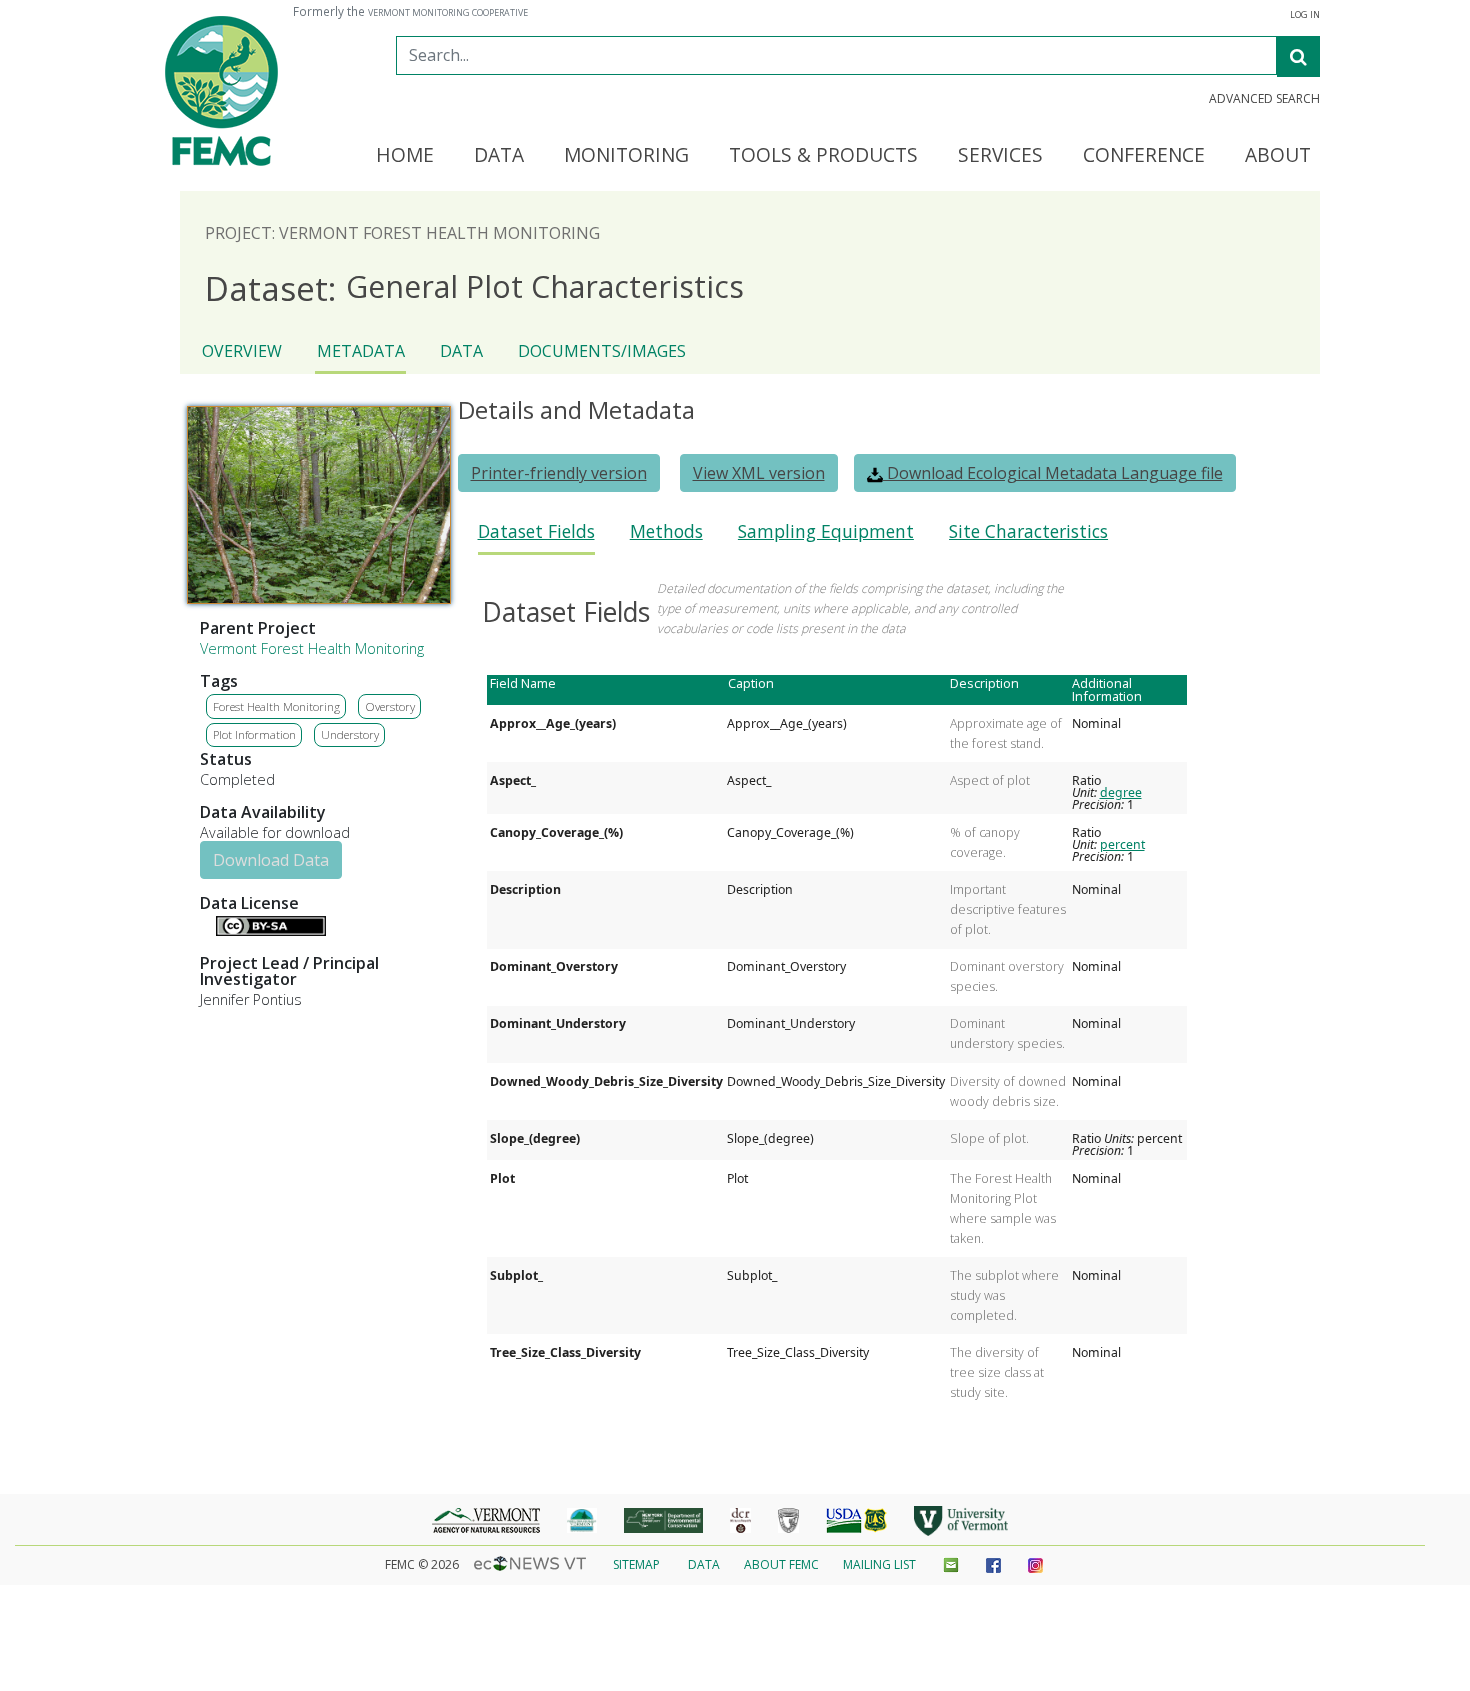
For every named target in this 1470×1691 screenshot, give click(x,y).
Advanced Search (1264, 99)
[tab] (536, 537)
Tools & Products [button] (823, 156)
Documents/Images (602, 351)
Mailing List (879, 1564)
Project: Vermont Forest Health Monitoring (402, 233)
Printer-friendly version (559, 473)
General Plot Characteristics (474, 287)
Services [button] (1000, 156)
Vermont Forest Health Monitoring (312, 648)
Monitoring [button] (626, 156)
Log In (1305, 15)
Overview (242, 351)
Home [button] (405, 156)
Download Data (271, 860)
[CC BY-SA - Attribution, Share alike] (271, 930)
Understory (350, 734)
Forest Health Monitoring (276, 706)
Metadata (361, 351)
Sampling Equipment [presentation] (826, 531)
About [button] (1278, 156)
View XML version (759, 473)
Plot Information (254, 734)
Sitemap (636, 1564)
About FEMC (781, 1564)
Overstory (390, 706)
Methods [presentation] (666, 531)
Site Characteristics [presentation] (1028, 531)
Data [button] (499, 156)
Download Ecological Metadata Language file (1053, 473)
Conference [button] (1144, 156)
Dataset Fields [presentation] (536, 531)
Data (461, 351)
